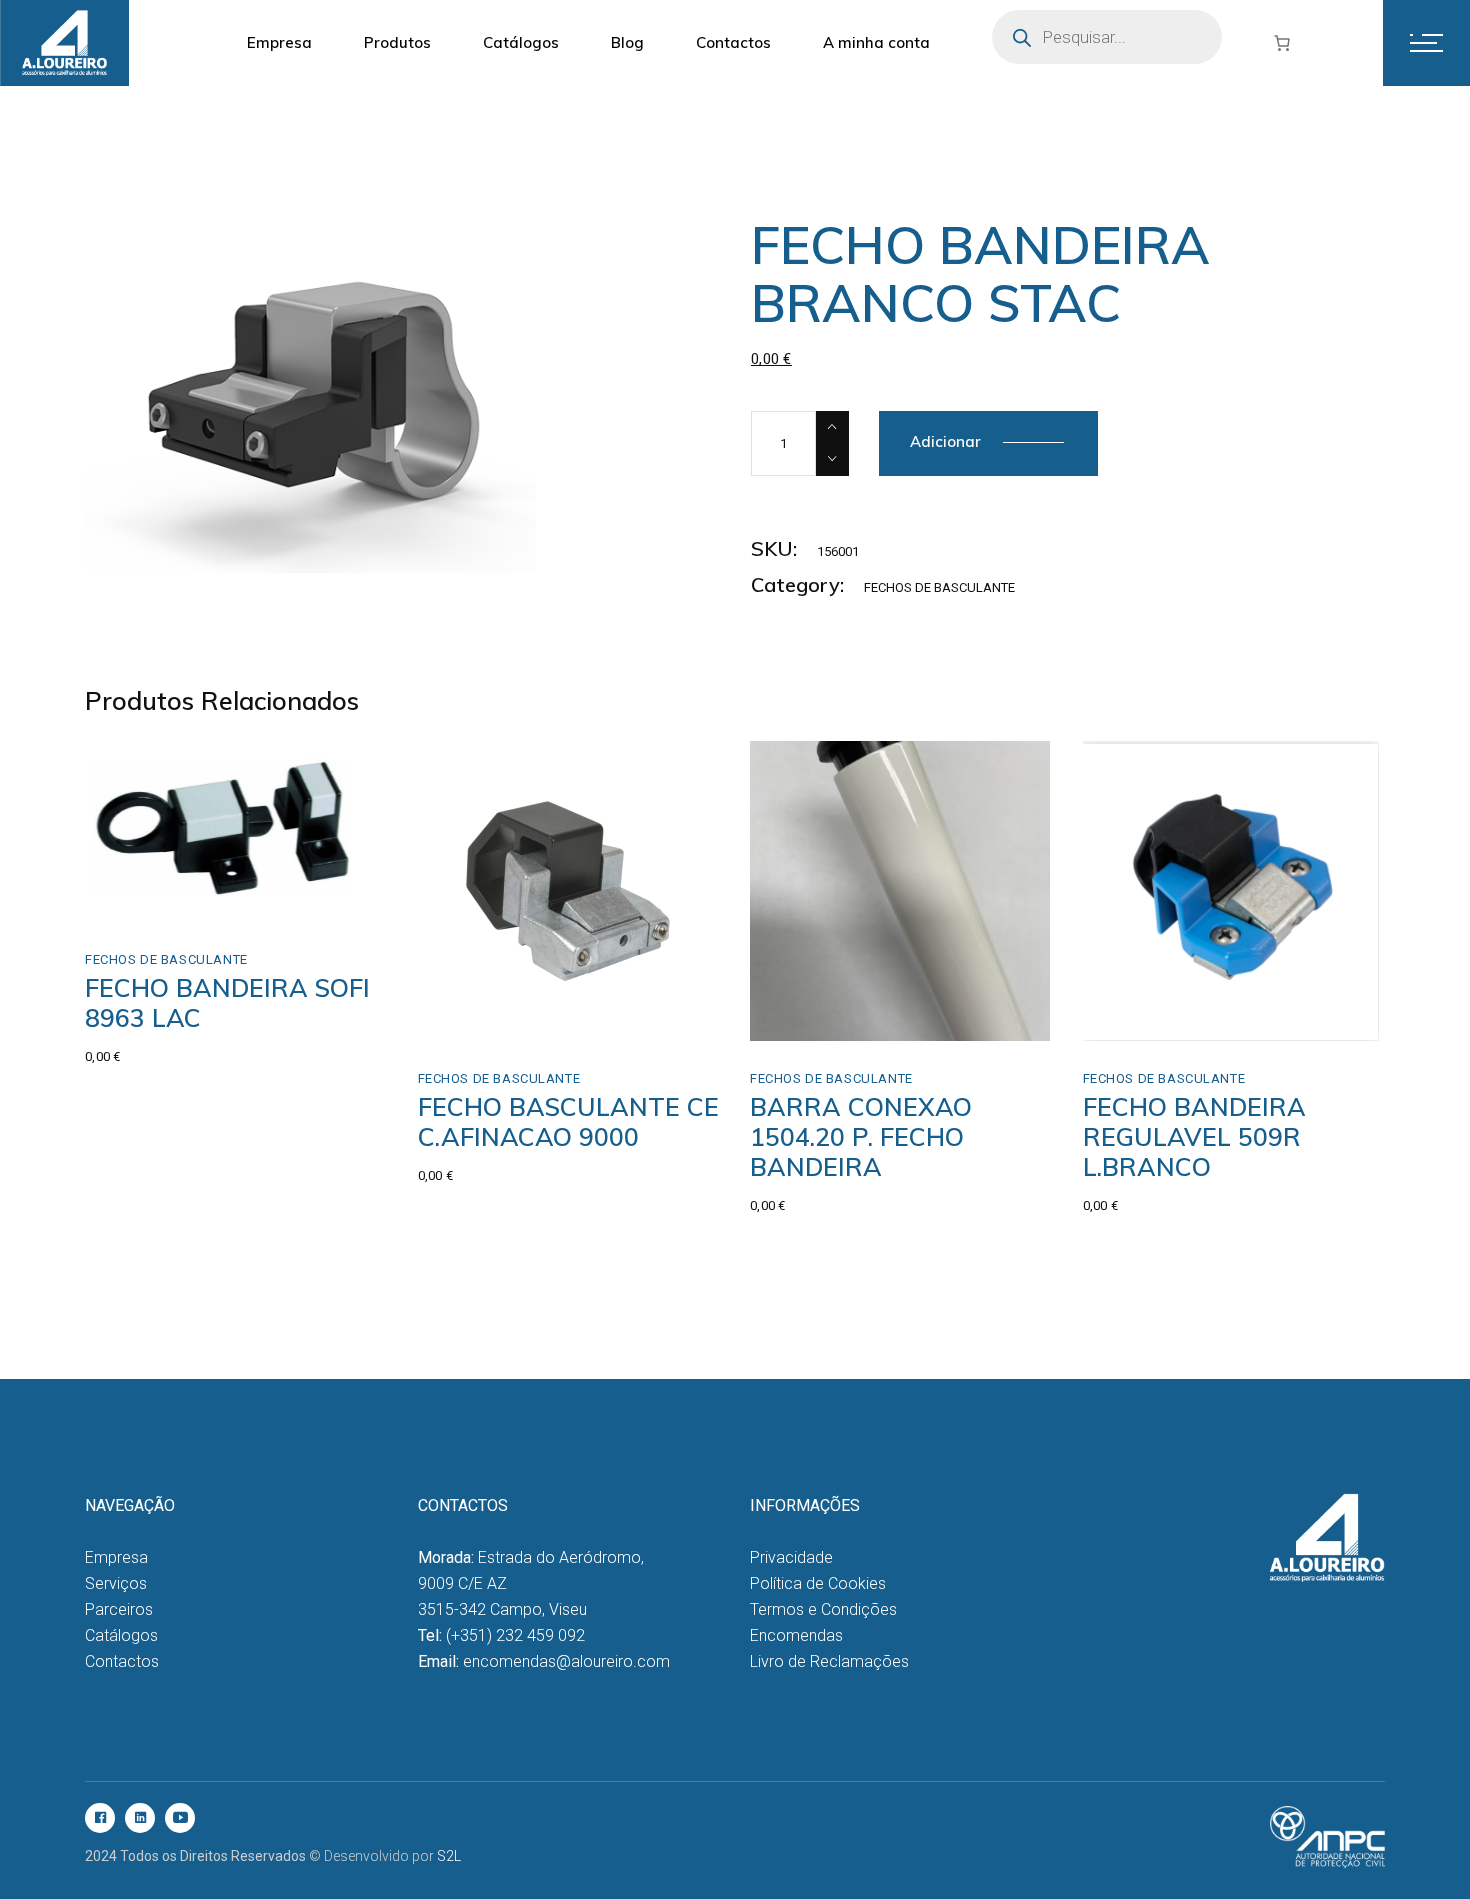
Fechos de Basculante (939, 587)
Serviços (116, 1583)
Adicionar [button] (160, 900)
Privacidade (791, 1557)
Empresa (116, 1557)
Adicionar (945, 441)
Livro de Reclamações (829, 1661)
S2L (449, 1856)
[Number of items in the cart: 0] (1282, 43)
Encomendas (796, 1635)
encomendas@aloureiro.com (566, 1661)
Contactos (122, 1661)
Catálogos (121, 1635)
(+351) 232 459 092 (515, 1635)
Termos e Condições (823, 1609)
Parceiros (119, 1609)
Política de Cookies (818, 1583)
